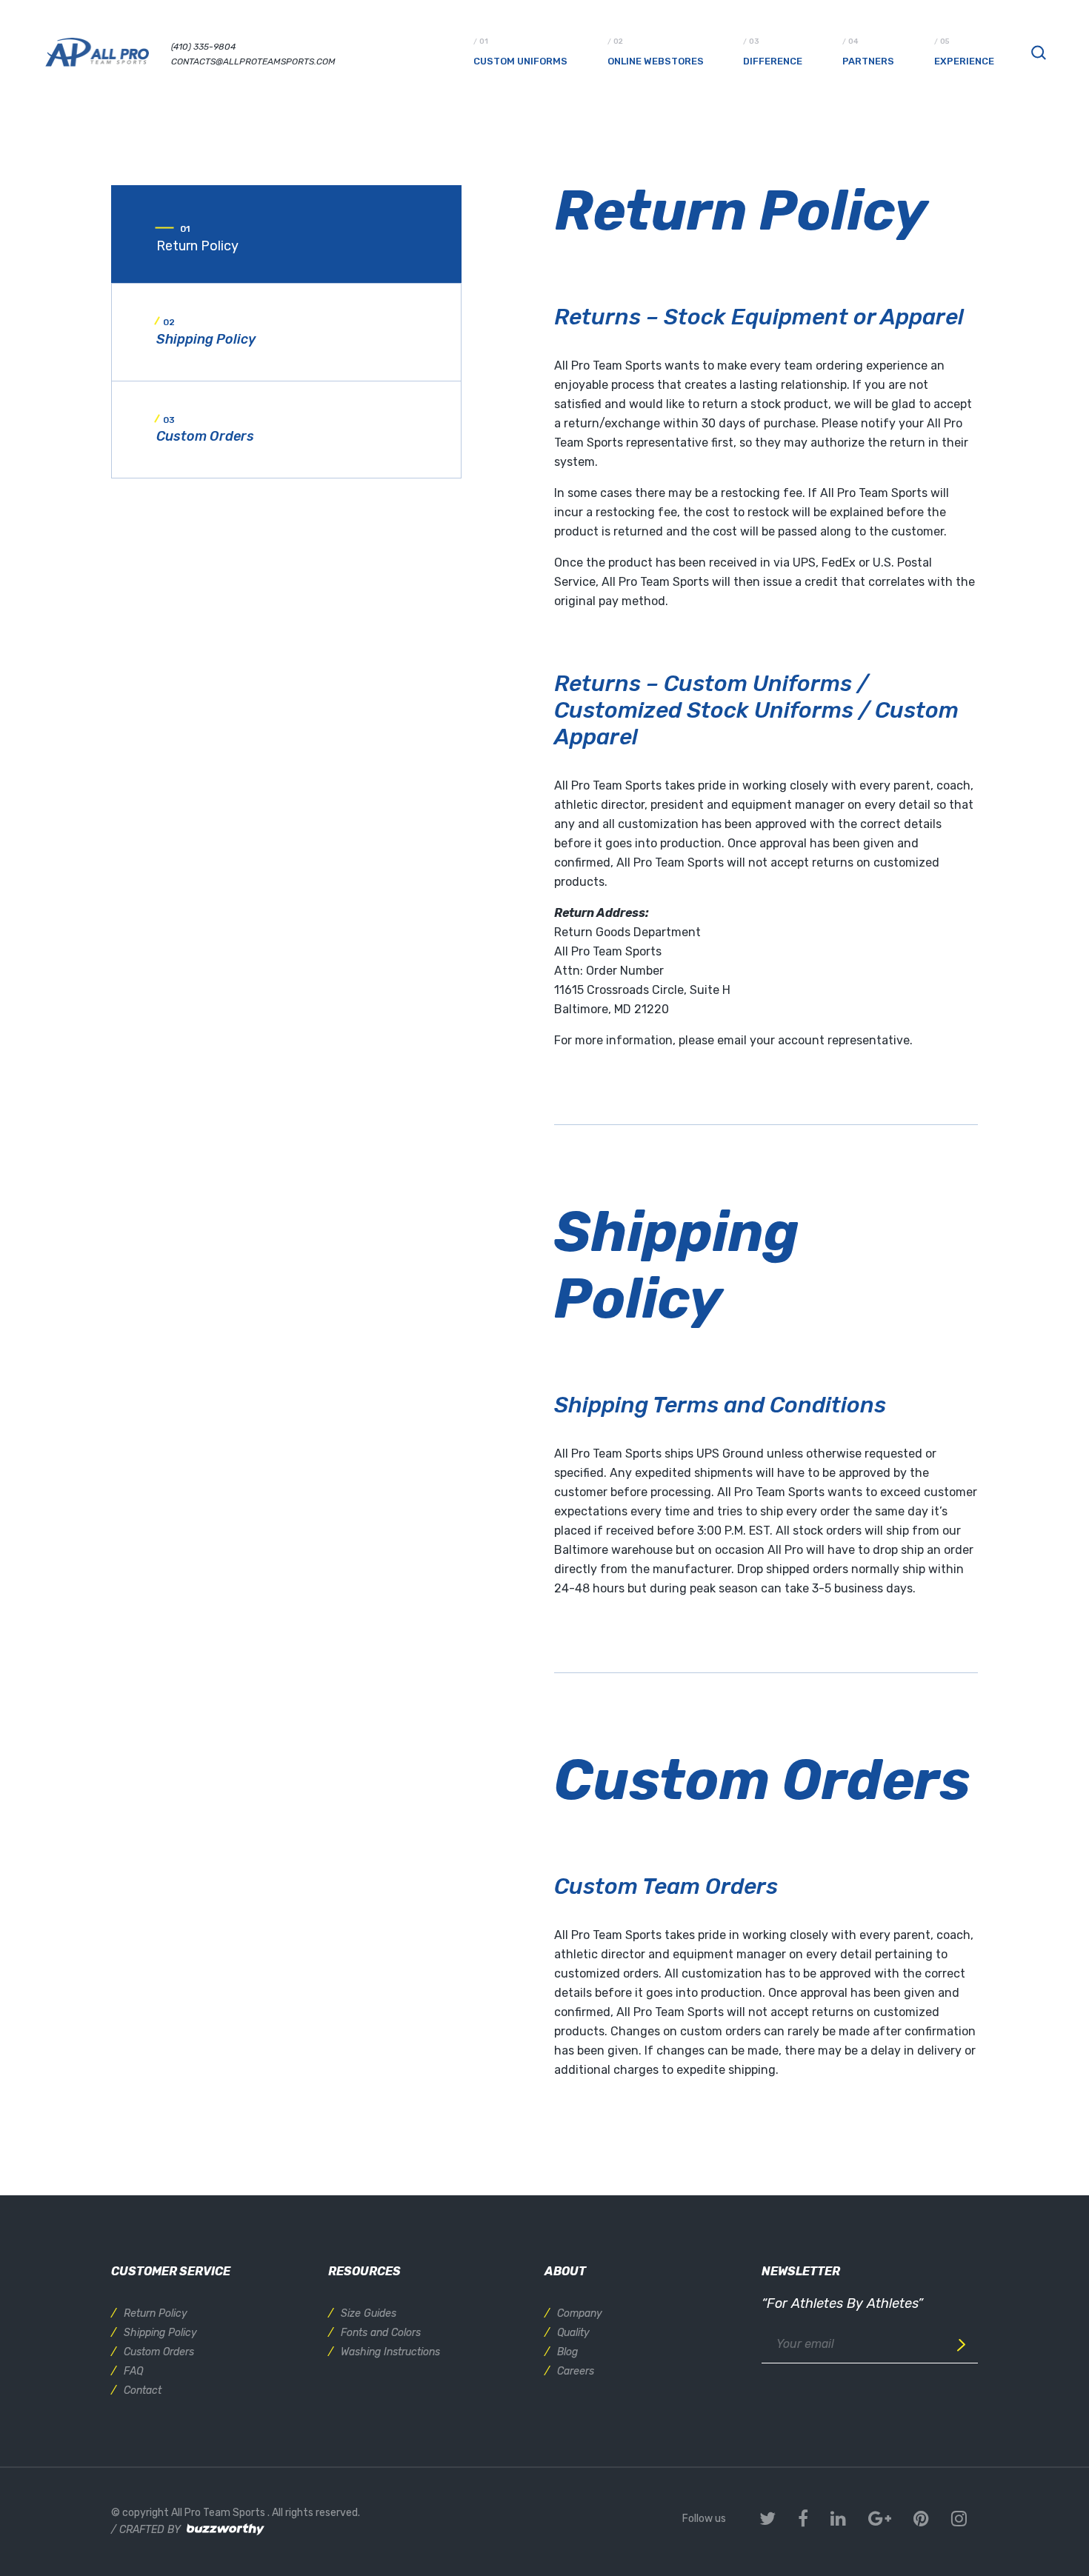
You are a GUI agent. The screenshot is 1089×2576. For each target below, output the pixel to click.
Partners (868, 61)
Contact (143, 2390)
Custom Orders (159, 2352)
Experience (964, 61)
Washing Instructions (390, 2352)
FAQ (133, 2371)
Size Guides (369, 2313)
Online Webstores (656, 61)
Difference (773, 61)
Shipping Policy (160, 2333)
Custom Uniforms (520, 61)
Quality (573, 2333)
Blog (567, 2352)
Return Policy (156, 2313)
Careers (576, 2371)
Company (580, 2313)
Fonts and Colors (381, 2333)
